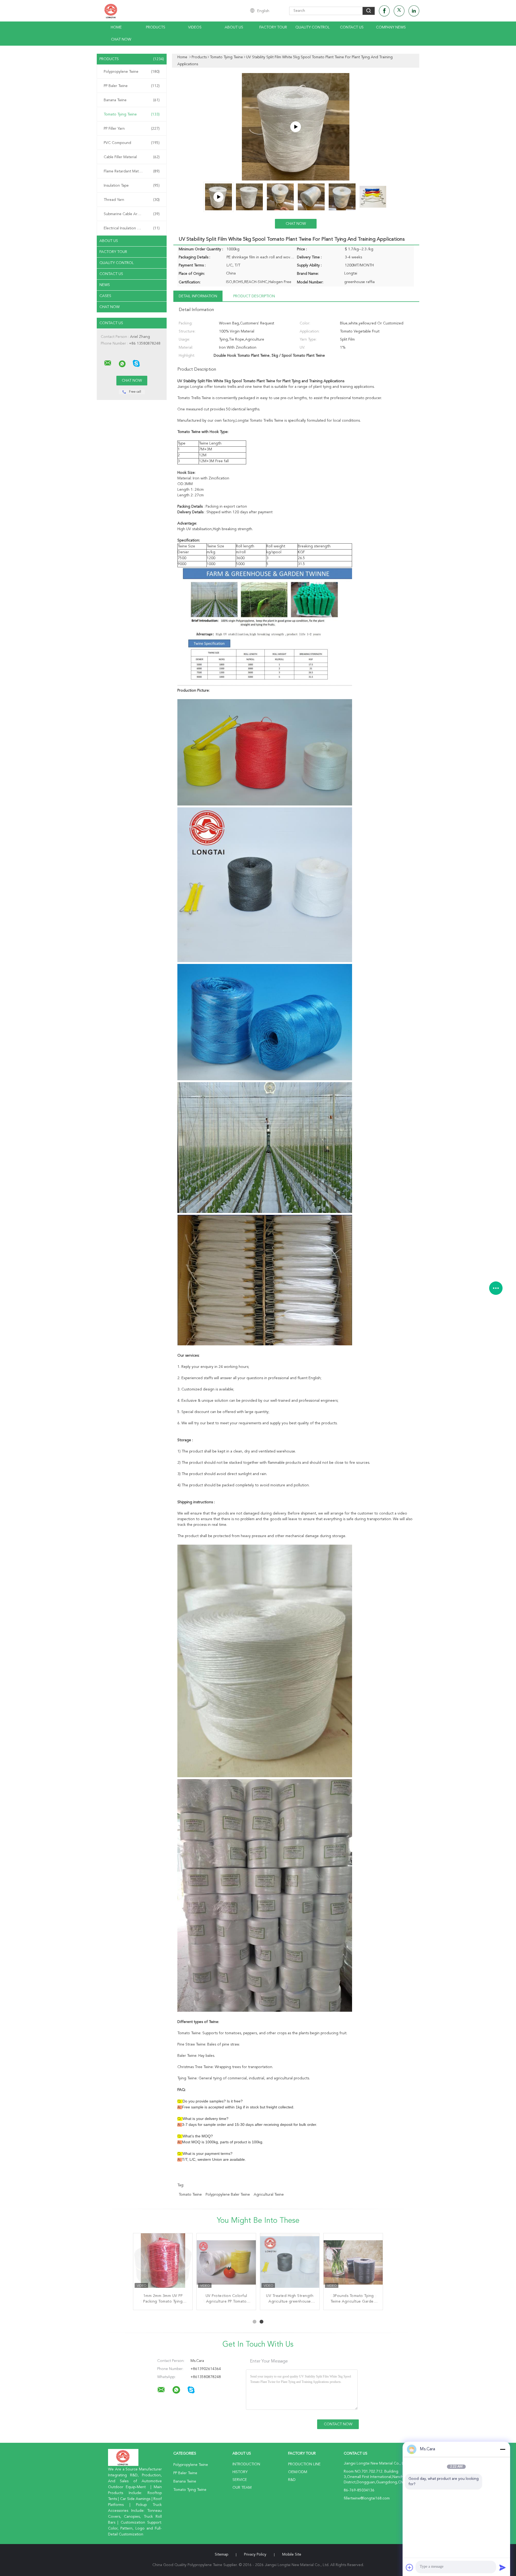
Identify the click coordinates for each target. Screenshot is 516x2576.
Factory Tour (273, 27)
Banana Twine (132, 100)
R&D (292, 2480)
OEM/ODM (298, 2472)
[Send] (503, 2567)
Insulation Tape (132, 186)
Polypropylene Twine (132, 72)
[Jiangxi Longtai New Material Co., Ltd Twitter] (399, 11)
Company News (391, 27)
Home (116, 27)
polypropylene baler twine (228, 2195)
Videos (195, 27)
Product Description (254, 296)
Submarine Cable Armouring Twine (133, 214)
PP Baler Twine (132, 86)
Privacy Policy (255, 2555)
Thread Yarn (132, 200)
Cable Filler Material (132, 157)
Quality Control (313, 27)
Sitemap (221, 2555)
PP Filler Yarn (132, 129)
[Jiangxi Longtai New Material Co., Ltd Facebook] (384, 11)
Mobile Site (292, 2555)
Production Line (304, 2464)
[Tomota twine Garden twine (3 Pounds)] (296, 127)
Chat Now (121, 39)
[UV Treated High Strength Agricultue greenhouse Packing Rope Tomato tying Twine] (290, 2263)
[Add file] (410, 2567)
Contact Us (352, 27)
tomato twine (190, 2195)
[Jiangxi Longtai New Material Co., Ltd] (108, 363)
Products (156, 27)
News (105, 285)
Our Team (242, 2488)
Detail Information (198, 296)
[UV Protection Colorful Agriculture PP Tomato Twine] (226, 2263)
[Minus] (503, 2449)
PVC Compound (132, 143)
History (240, 2472)
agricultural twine (269, 2195)
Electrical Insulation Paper (132, 228)
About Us (234, 27)
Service (240, 2480)
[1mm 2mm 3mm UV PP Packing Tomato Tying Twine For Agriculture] (163, 2263)
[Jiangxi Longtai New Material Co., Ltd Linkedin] (414, 11)
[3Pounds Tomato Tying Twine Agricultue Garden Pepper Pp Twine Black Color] (353, 2263)
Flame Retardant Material (132, 171)
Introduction (246, 2464)
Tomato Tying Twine (132, 114)
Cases (105, 296)
